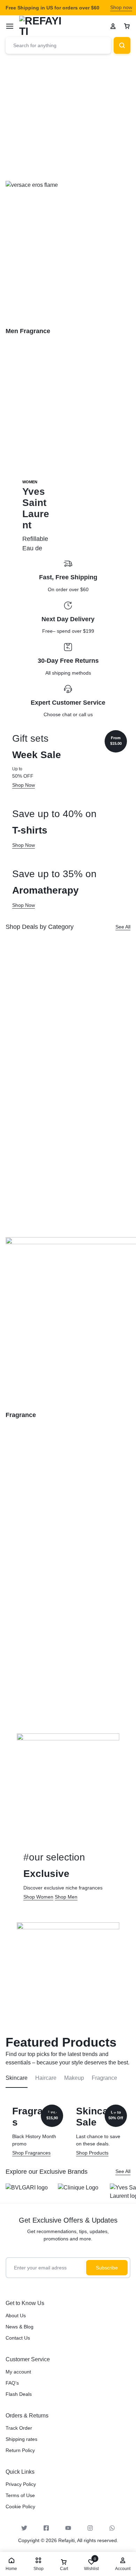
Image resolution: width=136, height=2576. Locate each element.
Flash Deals (19, 2394)
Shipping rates (21, 2439)
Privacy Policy (21, 2484)
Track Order (19, 2428)
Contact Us (18, 2338)
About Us (16, 2316)
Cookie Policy (20, 2507)
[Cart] (127, 26)
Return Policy (20, 2450)
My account (18, 2372)
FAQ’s (12, 2383)
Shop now (121, 7)
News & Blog (20, 2327)
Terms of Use (20, 2495)
